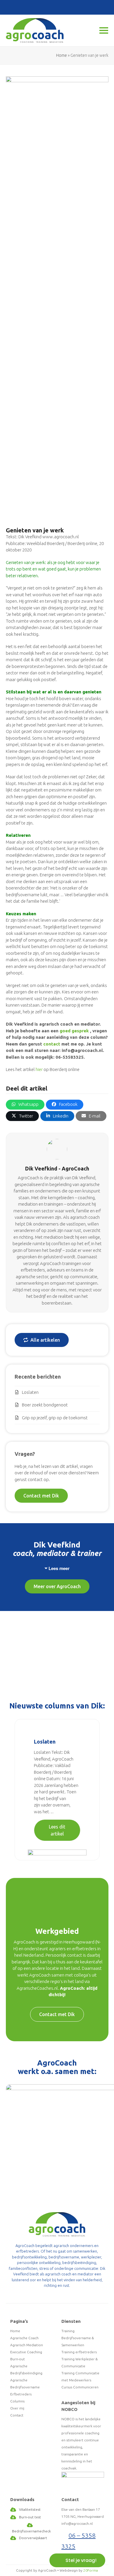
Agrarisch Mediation (27, 2345)
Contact (17, 2415)
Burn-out (18, 2359)
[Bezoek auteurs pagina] (57, 1149)
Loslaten (30, 1392)
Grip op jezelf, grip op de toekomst (55, 1418)
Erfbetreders (21, 2394)
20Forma (91, 2570)
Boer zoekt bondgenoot (45, 1405)
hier (39, 1069)
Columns (17, 2401)
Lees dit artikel (57, 1830)
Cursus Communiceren (80, 2387)
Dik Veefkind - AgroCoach (57, 1168)
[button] (25, 1105)
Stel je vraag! (81, 2560)
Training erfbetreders (79, 2352)
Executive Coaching (26, 2352)
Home (62, 55)
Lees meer (59, 1568)
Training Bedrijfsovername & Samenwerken (78, 2338)
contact (52, 1044)
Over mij (17, 2408)
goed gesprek (74, 1031)
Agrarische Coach (24, 2338)
